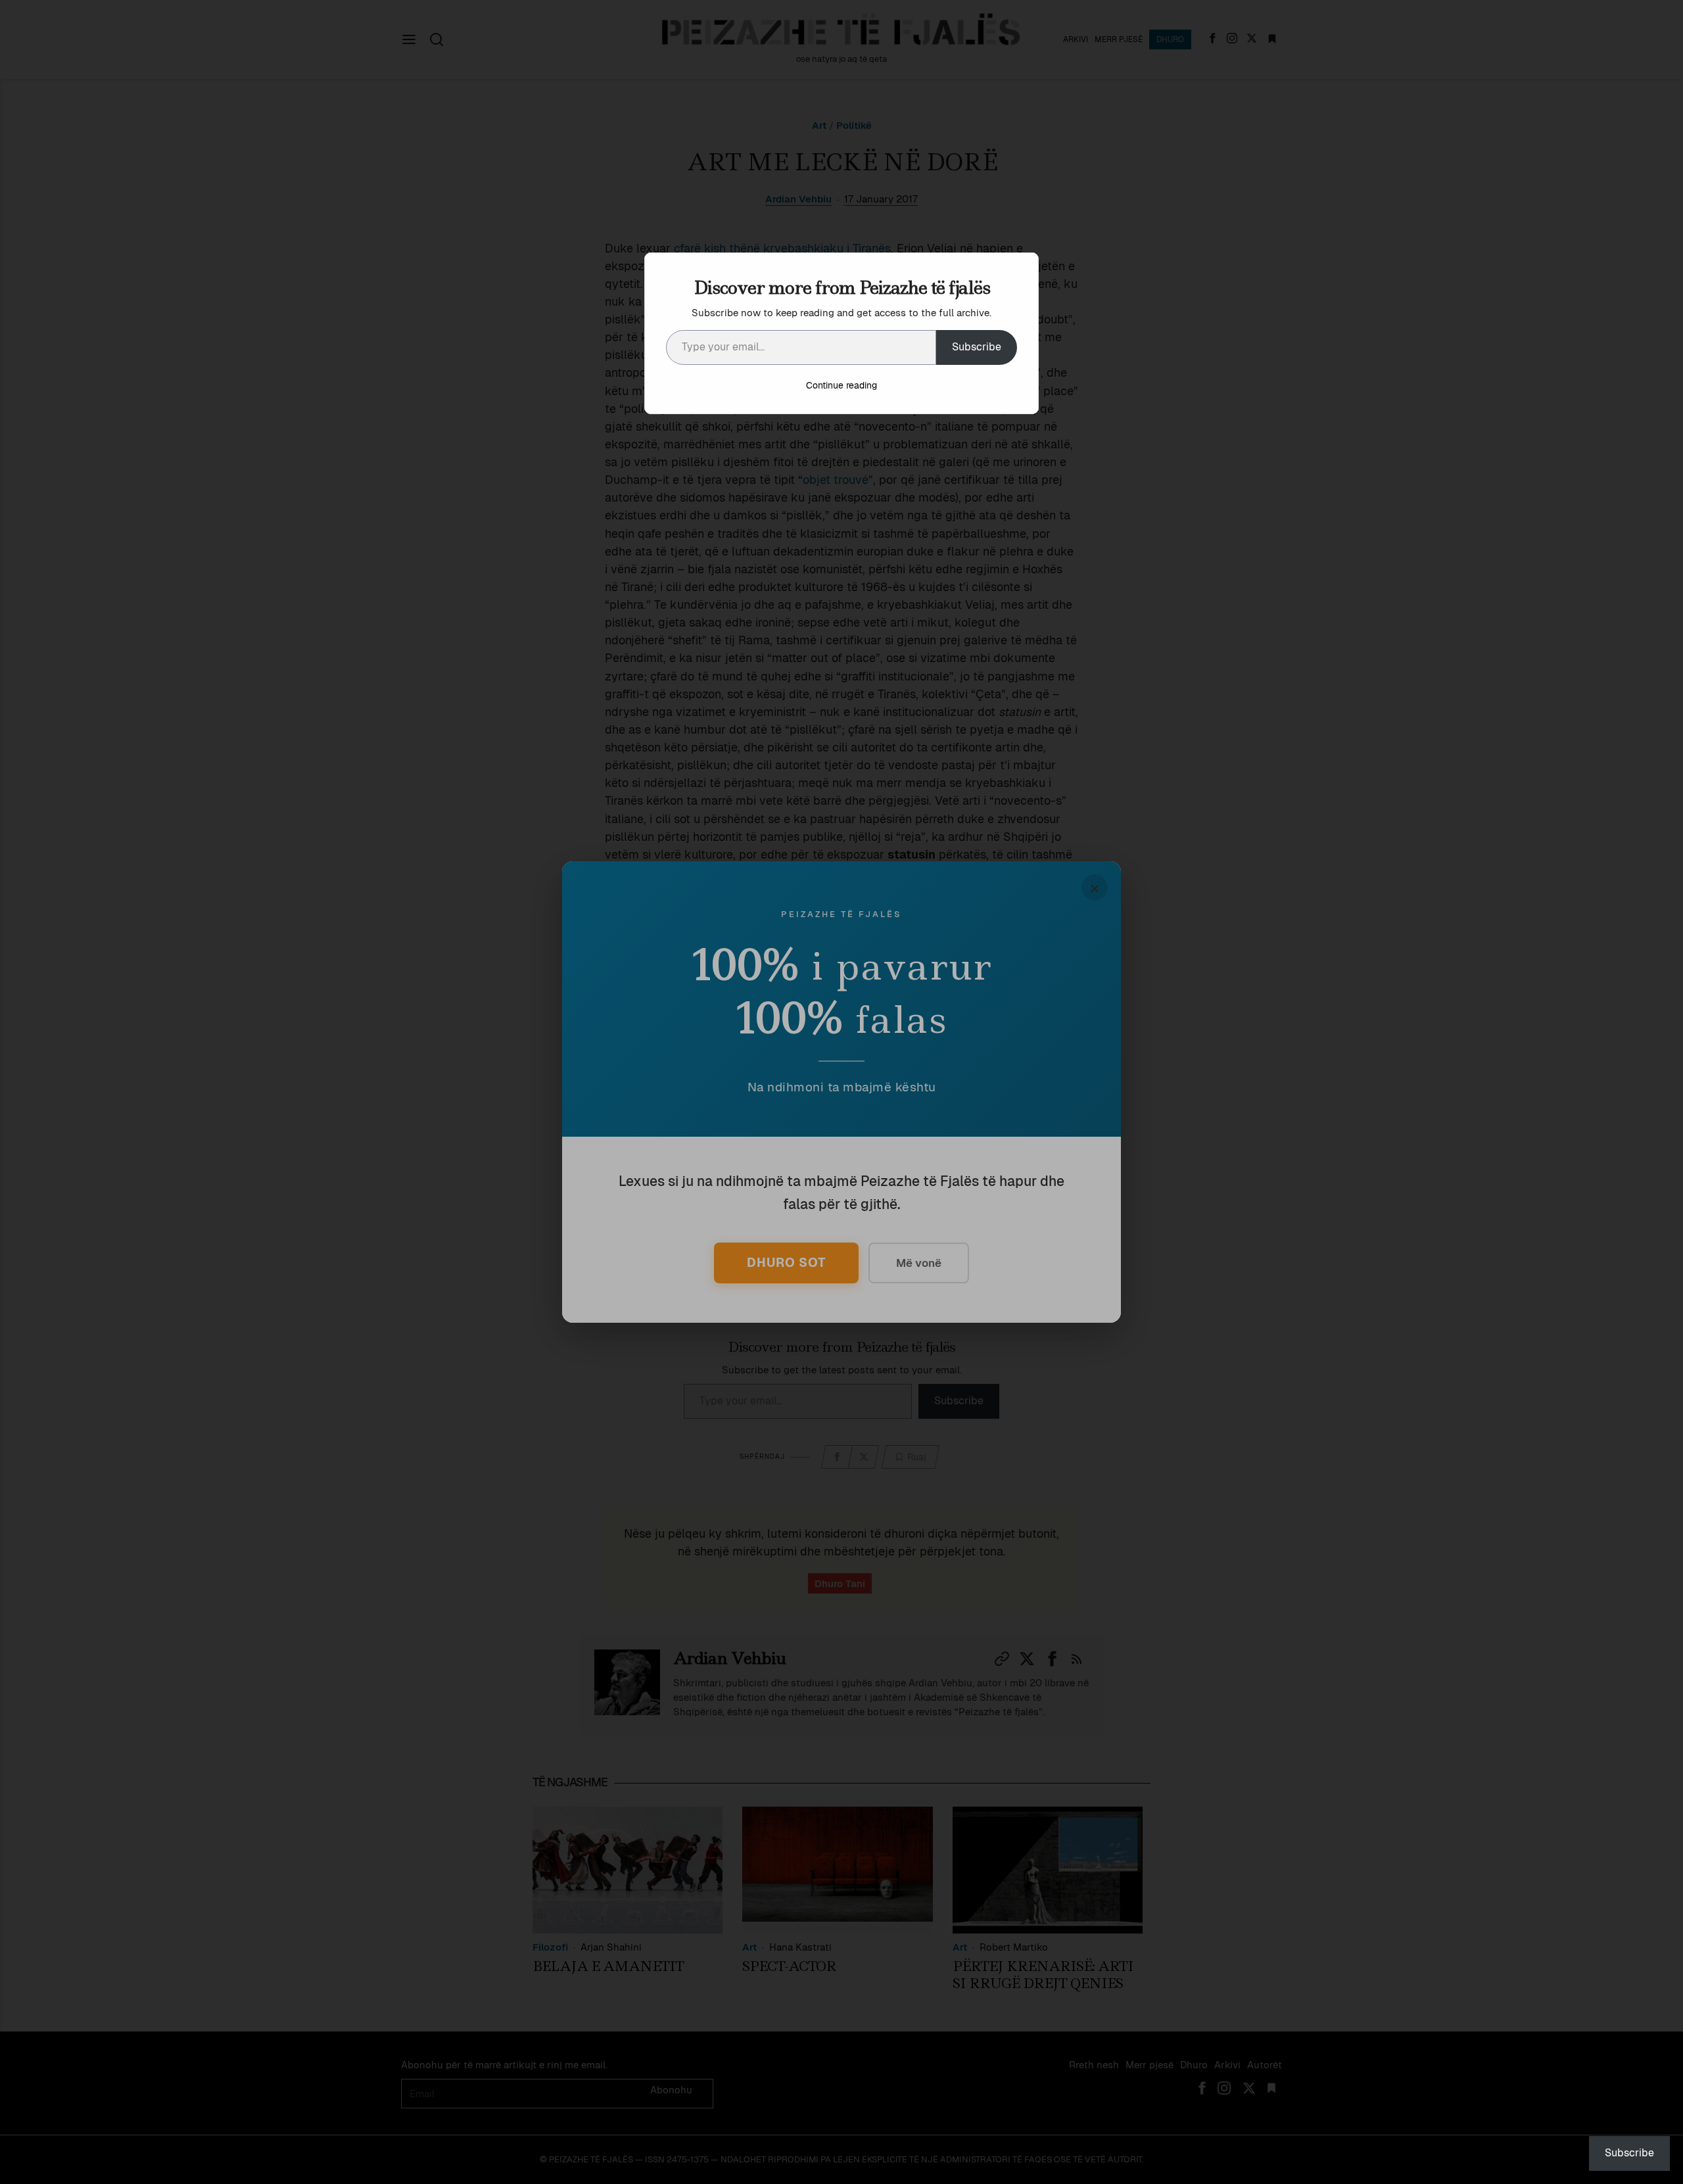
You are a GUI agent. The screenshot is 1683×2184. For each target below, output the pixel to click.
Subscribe (977, 347)
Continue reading (841, 385)
